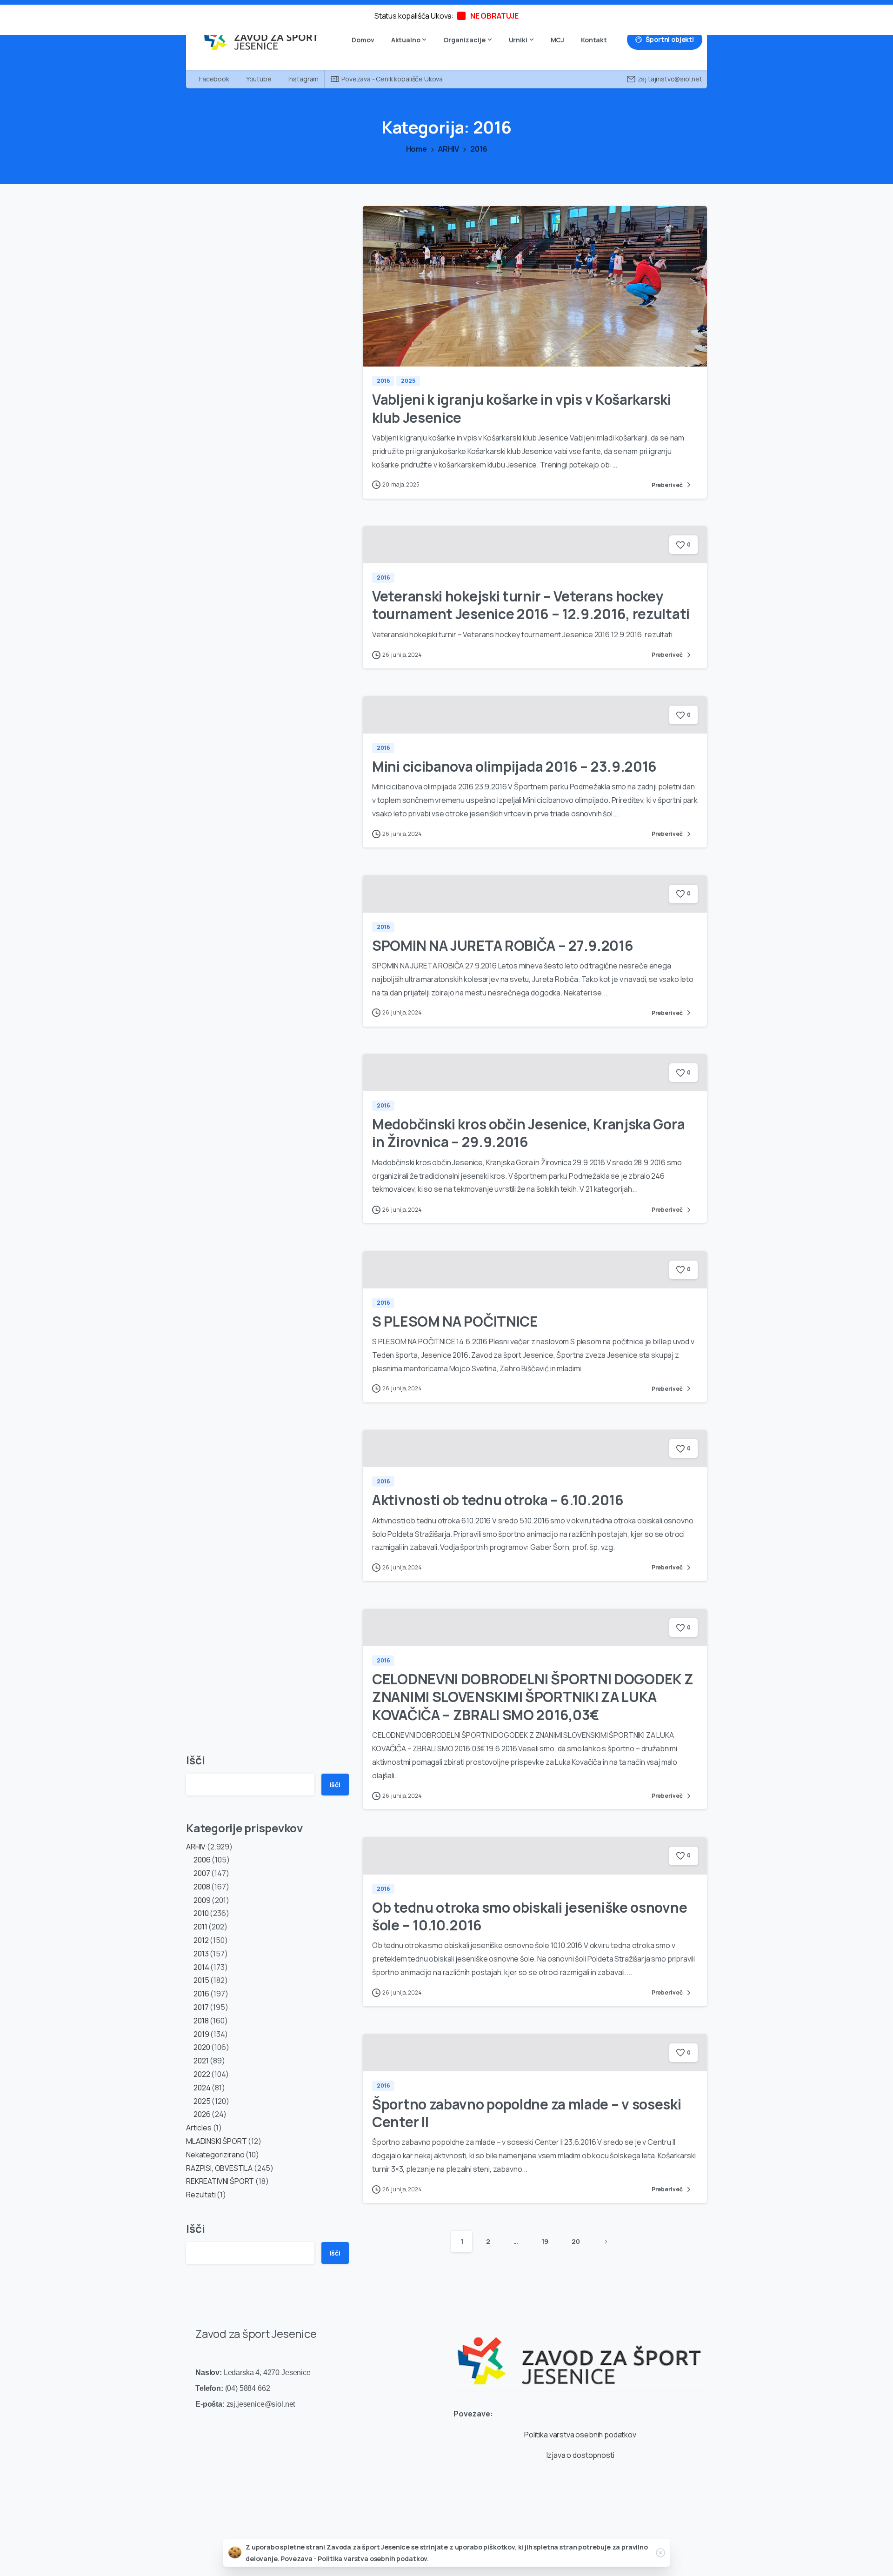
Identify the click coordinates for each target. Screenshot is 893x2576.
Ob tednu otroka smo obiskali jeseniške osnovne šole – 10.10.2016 (530, 1916)
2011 (200, 1927)
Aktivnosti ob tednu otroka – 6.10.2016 (498, 1500)
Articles (199, 2128)
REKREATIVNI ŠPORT (220, 2181)
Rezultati (201, 2195)
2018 (201, 2021)
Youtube (259, 79)
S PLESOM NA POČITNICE (455, 1321)
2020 (202, 2047)
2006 (202, 1860)
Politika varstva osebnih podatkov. (373, 2559)
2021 (201, 2061)
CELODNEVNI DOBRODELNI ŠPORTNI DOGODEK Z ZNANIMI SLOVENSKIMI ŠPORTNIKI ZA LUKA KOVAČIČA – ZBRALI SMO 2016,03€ (533, 1697)
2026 (202, 2114)
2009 (202, 1900)
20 (576, 2241)
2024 (202, 2088)
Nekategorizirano (215, 2155)
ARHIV (449, 149)
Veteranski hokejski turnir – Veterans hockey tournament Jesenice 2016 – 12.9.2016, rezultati (531, 605)
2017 (201, 2007)
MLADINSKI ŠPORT (217, 2141)
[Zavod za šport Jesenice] (580, 2354)
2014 (201, 1967)
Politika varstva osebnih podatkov (580, 2435)
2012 (201, 1940)
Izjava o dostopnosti (580, 2455)
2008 (202, 1887)
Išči (195, 1760)
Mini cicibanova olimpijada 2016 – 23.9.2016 (514, 766)
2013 (201, 1954)
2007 (202, 1873)
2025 (202, 2101)
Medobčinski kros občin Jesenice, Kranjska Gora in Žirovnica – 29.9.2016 (528, 1133)
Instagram (304, 79)
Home (417, 149)
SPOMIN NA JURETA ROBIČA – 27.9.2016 (503, 945)
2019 (201, 2034)
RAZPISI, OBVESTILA (219, 2168)
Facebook (214, 79)
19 (545, 2241)
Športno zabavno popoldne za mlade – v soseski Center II (527, 2113)
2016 (479, 149)
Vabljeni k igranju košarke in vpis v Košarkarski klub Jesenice (522, 408)
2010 (201, 1913)
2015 (201, 1980)
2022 (202, 2074)
